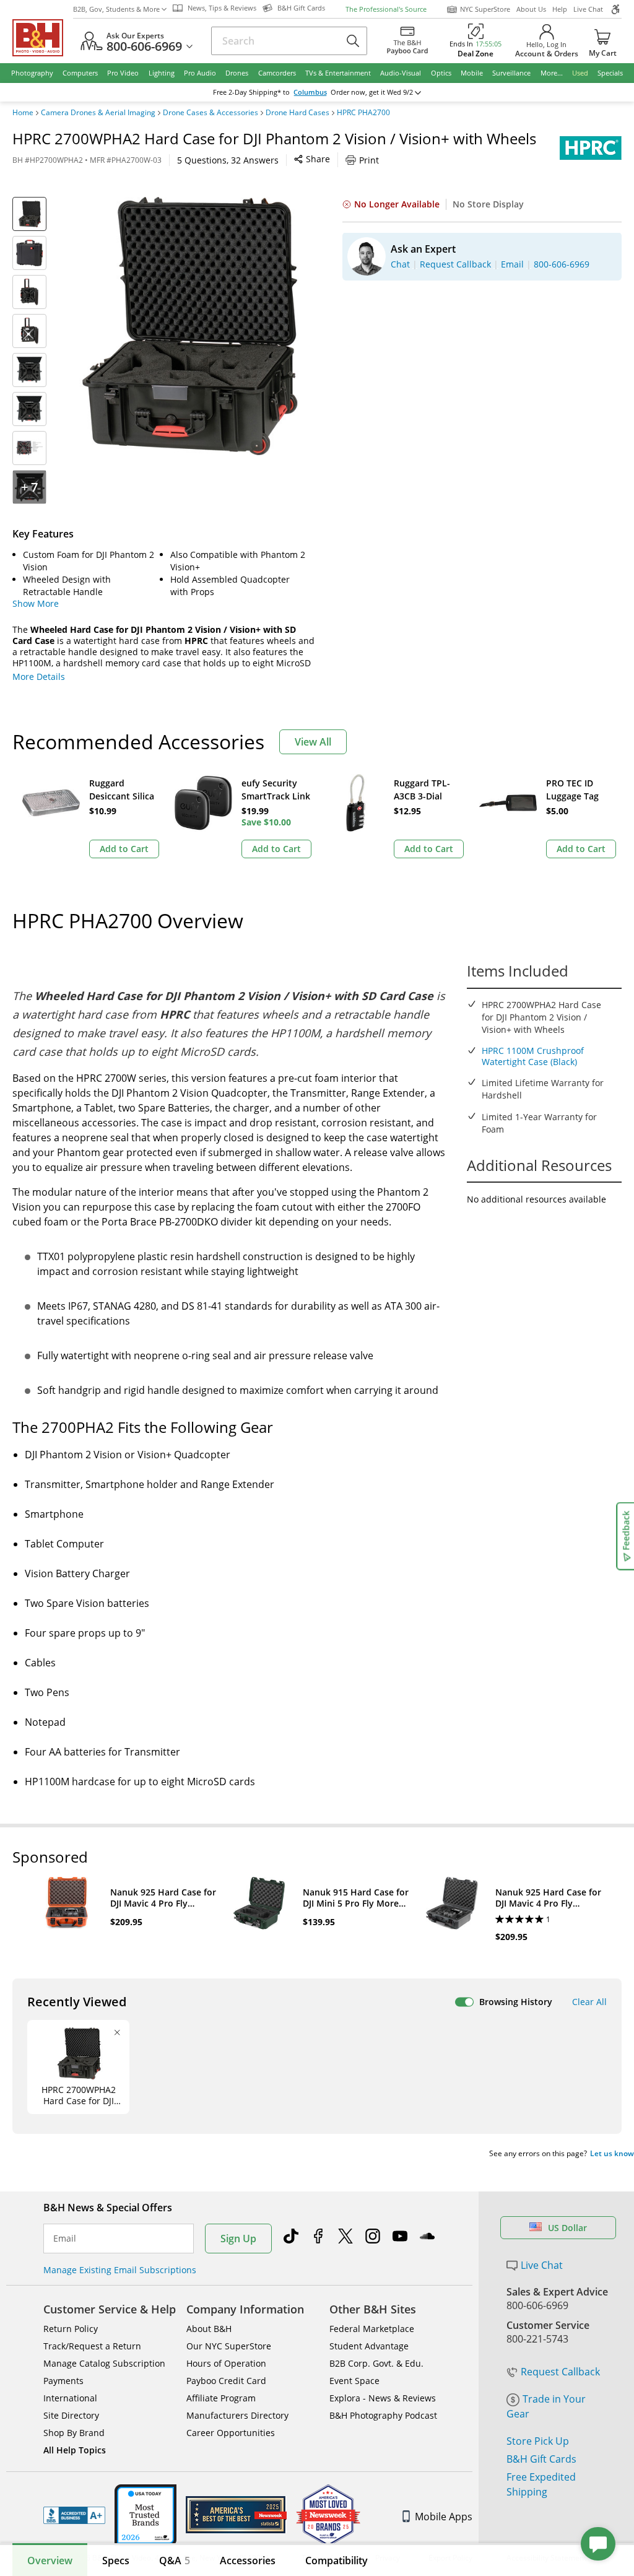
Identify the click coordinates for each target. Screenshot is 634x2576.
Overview (50, 2561)
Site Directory (71, 2415)
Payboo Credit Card (226, 2381)
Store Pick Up (538, 2441)
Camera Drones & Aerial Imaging (98, 113)
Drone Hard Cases (297, 113)
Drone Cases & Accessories (211, 113)
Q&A (175, 2561)
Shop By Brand (74, 2433)
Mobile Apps (444, 2517)
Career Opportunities (231, 2433)
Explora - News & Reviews (383, 2398)
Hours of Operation (226, 2363)
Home (23, 113)
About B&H (209, 2329)
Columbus (310, 92)
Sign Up (238, 2239)
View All (313, 742)
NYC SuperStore (485, 9)
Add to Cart (124, 849)
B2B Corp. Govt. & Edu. (376, 2363)
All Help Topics (75, 2450)
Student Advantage (369, 2346)
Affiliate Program (221, 2398)
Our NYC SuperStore (229, 2346)
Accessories (248, 2561)
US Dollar (567, 2228)
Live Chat (588, 9)
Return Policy (71, 2329)
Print (369, 160)
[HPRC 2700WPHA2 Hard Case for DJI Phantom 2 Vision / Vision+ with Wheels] (188, 326)
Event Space (354, 2381)
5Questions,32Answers (228, 160)
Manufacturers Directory (237, 2415)
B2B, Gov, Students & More (116, 9)
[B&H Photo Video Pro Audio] (43, 38)
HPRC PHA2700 (363, 113)
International (70, 2398)
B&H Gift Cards (541, 2459)
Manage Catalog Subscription (104, 2363)
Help (560, 9)
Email (65, 2239)
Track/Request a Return (92, 2346)
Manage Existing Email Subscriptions (120, 2270)
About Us (531, 9)
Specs (116, 2561)
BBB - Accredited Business (74, 2515)
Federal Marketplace (372, 2329)
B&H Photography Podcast (383, 2415)
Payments (63, 2381)
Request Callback (560, 2372)
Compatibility (337, 2561)
